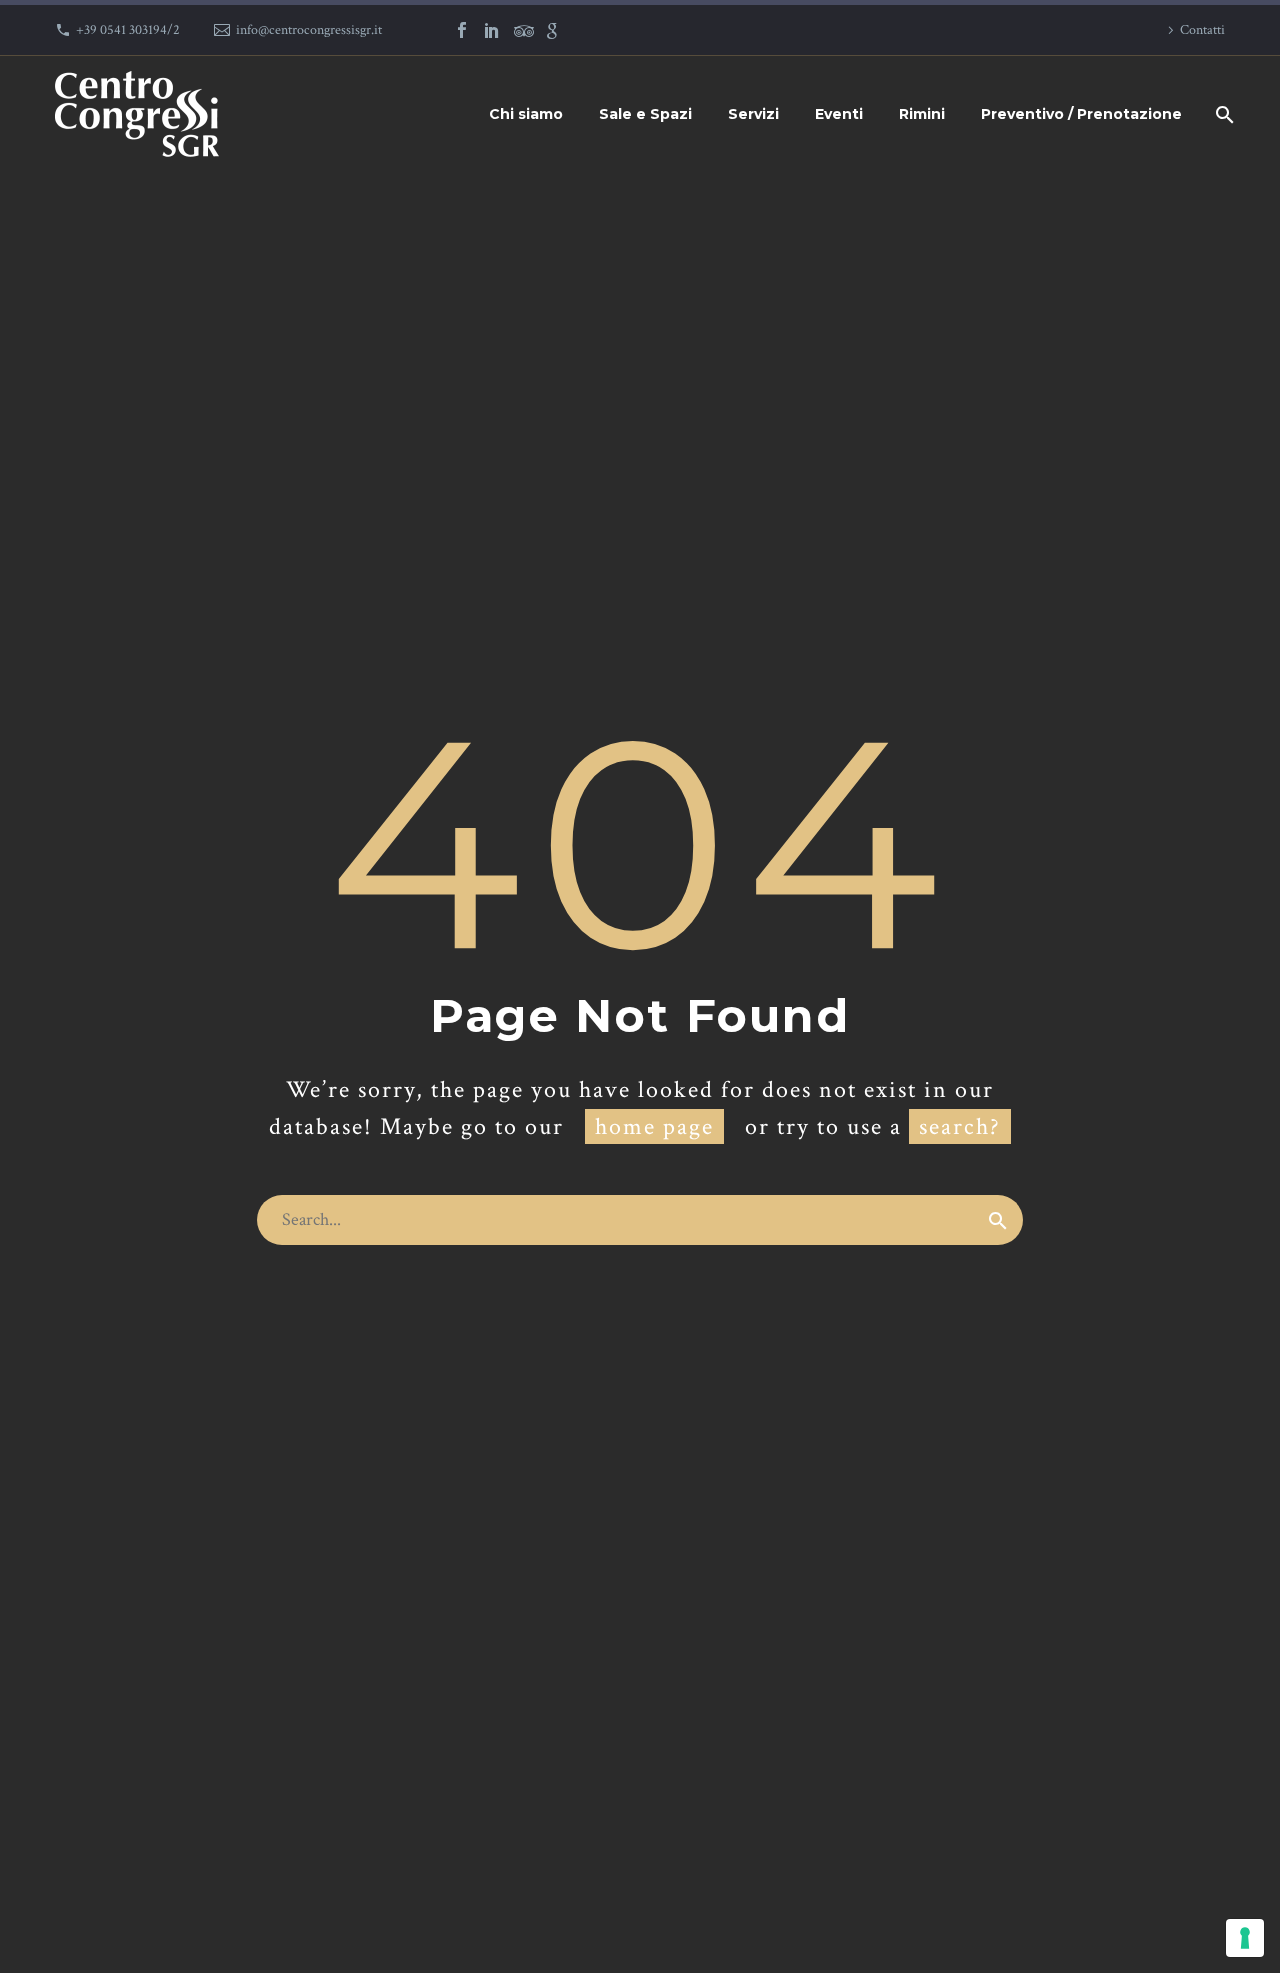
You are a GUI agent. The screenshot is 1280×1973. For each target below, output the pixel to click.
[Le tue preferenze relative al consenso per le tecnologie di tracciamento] (1245, 1938)
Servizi (753, 114)
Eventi (839, 114)
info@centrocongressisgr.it (309, 30)
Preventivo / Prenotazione (1081, 114)
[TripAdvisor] (522, 30)
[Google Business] (552, 30)
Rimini (922, 114)
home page (654, 1126)
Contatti (1202, 30)
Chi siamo (526, 114)
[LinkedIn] (492, 30)
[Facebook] (462, 30)
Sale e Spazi (645, 114)
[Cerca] (1222, 114)
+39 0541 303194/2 (128, 30)
